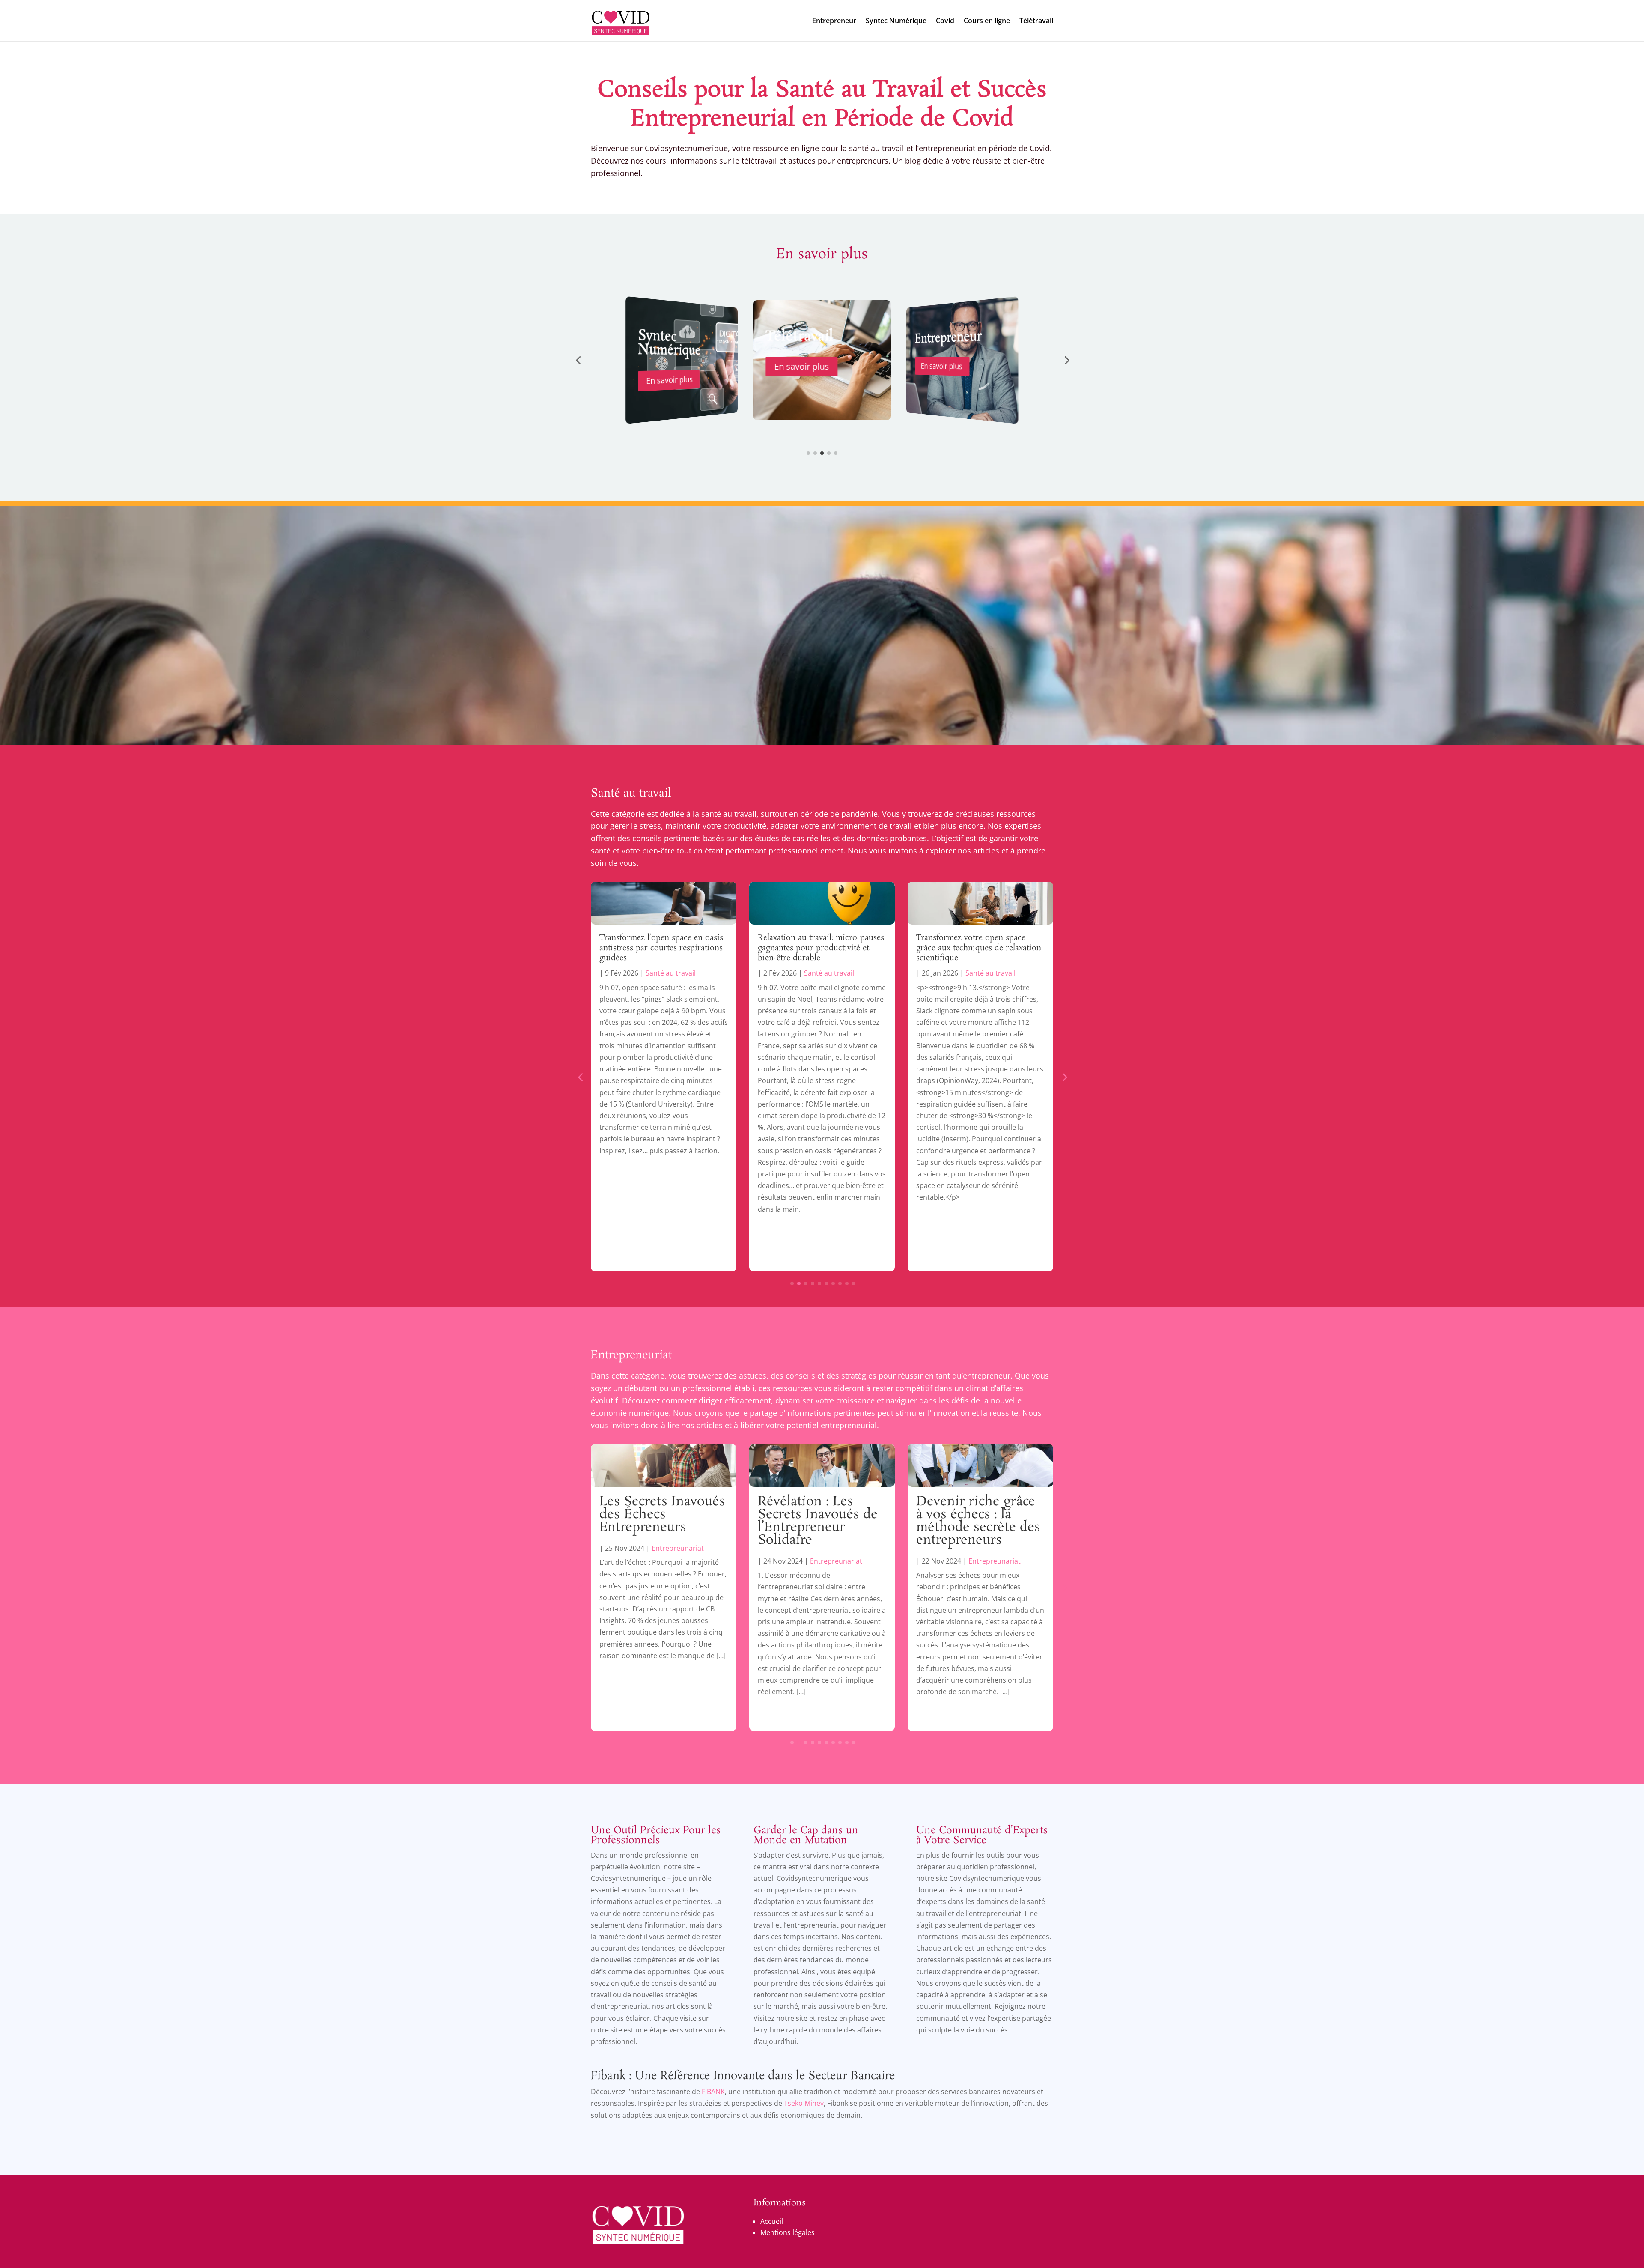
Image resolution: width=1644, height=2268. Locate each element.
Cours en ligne (987, 21)
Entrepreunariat (678, 1561)
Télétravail (1036, 21)
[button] (578, 360)
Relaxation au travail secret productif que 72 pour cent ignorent (965, 948)
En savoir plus (669, 367)
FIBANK (713, 2092)
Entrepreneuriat (631, 1355)
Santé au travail (631, 794)
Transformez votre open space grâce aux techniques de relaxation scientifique (820, 948)
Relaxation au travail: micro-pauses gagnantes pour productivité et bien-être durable (663, 948)
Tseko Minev (804, 2103)
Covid (945, 21)
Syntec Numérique (896, 21)
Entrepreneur (834, 21)
